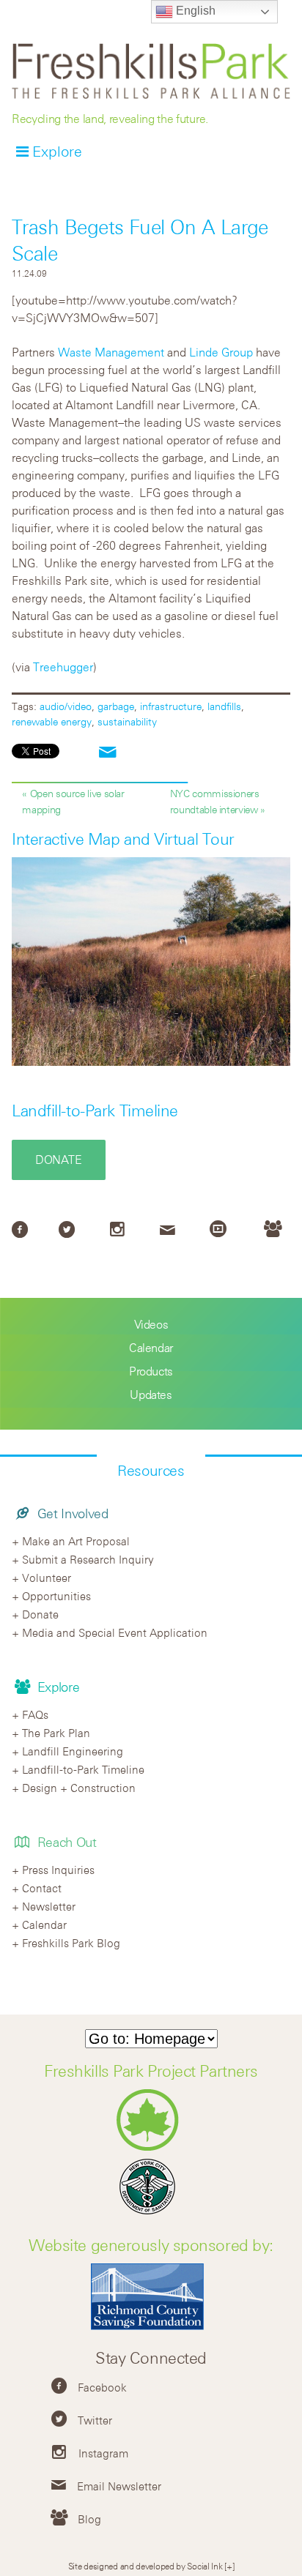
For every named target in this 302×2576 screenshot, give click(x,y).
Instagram (103, 2453)
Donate (59, 1160)
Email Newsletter (119, 2486)
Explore (57, 151)
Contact (42, 1888)
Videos (151, 1324)
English (194, 11)
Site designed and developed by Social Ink (146, 2566)
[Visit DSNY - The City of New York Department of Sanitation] (151, 2214)
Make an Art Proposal (76, 1541)
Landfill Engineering (73, 1751)
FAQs (35, 1714)
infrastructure (171, 706)
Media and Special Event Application (115, 1632)
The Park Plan (56, 1733)
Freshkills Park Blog (71, 1943)
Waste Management (111, 352)
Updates (151, 1395)
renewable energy (52, 721)
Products (151, 1371)
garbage (116, 706)
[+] (229, 2566)
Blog (89, 2519)
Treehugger (63, 667)
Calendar (151, 1348)
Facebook (102, 2387)
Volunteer (47, 1578)
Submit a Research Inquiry (88, 1559)
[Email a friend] (108, 753)
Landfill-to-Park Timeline (95, 1110)
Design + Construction (79, 1788)
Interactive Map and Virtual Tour (123, 839)
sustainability (127, 721)
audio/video (66, 706)
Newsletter (49, 1906)
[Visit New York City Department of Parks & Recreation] (151, 2147)
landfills (224, 706)
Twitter (95, 2420)
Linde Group (221, 352)
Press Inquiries (58, 1870)
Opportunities (56, 1596)
